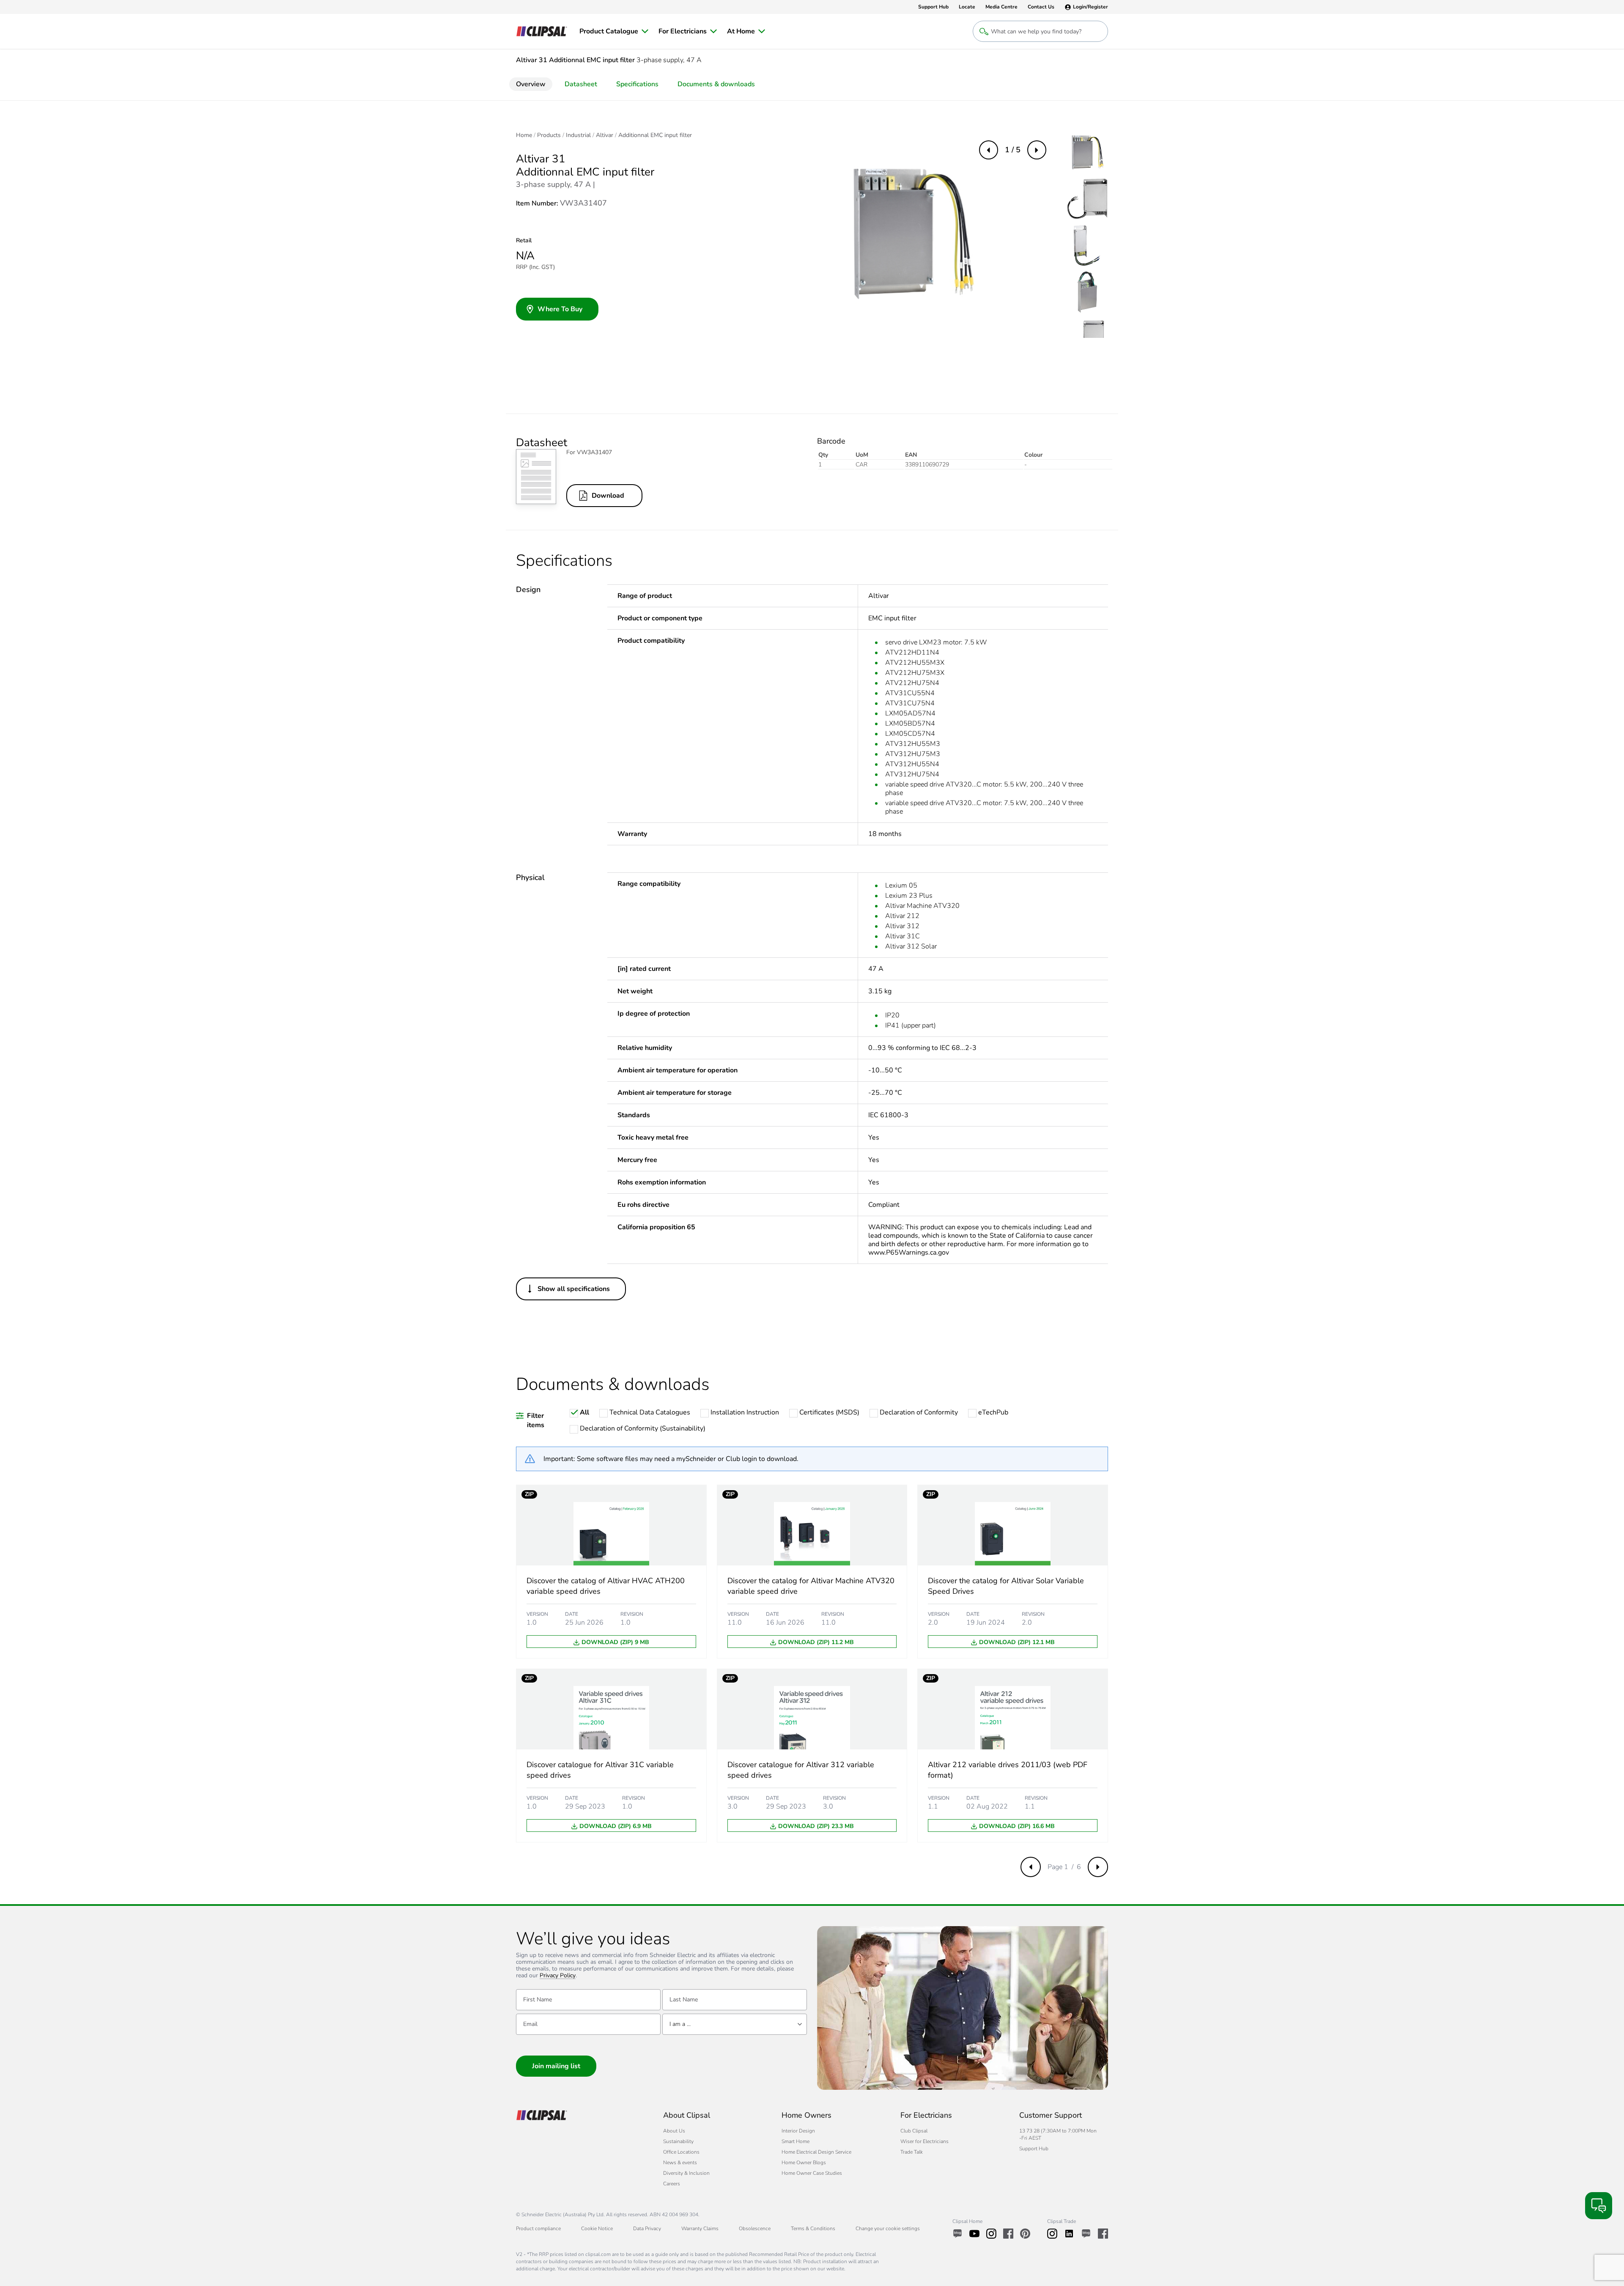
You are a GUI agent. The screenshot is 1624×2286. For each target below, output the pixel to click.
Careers (672, 2184)
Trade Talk (912, 2152)
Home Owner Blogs (804, 2163)
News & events (680, 2163)
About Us (674, 2131)
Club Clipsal (914, 2131)
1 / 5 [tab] (1013, 150)
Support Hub (1034, 2149)
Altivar (605, 135)
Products (549, 135)
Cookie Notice (597, 2228)
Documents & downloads (716, 84)
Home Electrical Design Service (816, 2152)
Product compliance (538, 2228)
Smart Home (796, 2141)
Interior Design (798, 2131)
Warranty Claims (700, 2228)
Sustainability (678, 2141)
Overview (531, 84)
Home (524, 135)
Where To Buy (560, 309)
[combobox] (735, 2024)
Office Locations (681, 2152)
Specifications (637, 84)
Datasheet (581, 84)
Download (608, 496)
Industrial (578, 135)
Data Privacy (647, 2228)
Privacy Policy (558, 1976)
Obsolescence (755, 2228)
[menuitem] (614, 31)
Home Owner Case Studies (812, 2173)
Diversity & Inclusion (686, 2173)
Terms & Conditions (813, 2228)
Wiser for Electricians (924, 2141)
